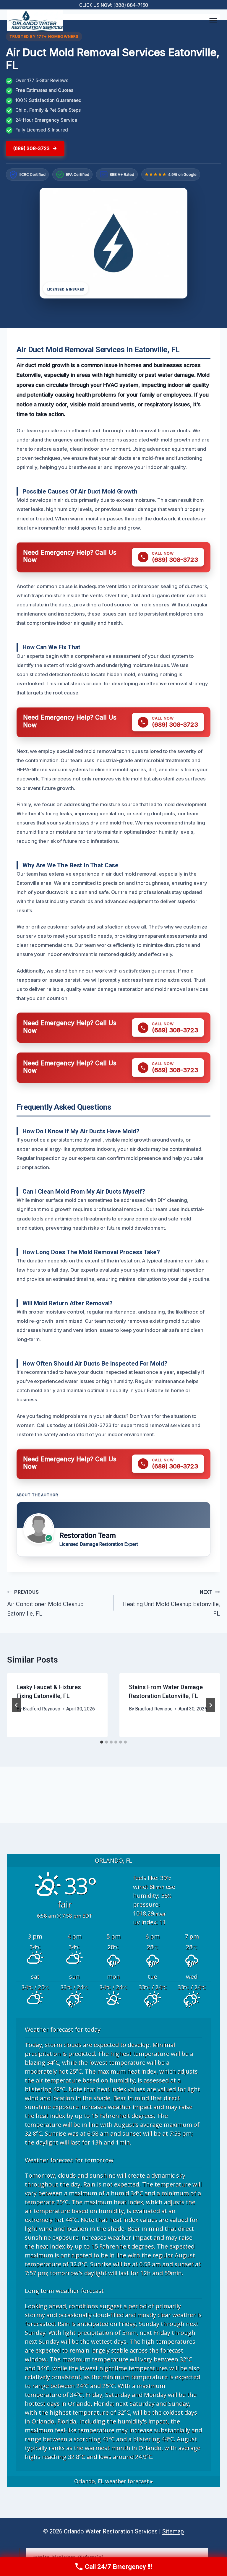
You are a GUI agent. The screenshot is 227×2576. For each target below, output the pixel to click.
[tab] (102, 1742)
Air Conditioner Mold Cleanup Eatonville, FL (45, 1603)
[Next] (210, 1705)
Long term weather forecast (64, 2291)
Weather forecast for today (63, 2029)
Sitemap (173, 2531)
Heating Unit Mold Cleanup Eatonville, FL (171, 1603)
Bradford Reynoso (42, 1709)
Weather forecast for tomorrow (69, 2160)
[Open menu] (213, 21)
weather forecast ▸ (114, 2481)
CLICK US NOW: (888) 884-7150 (114, 5)
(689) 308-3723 (31, 148)
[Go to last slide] (17, 1705)
